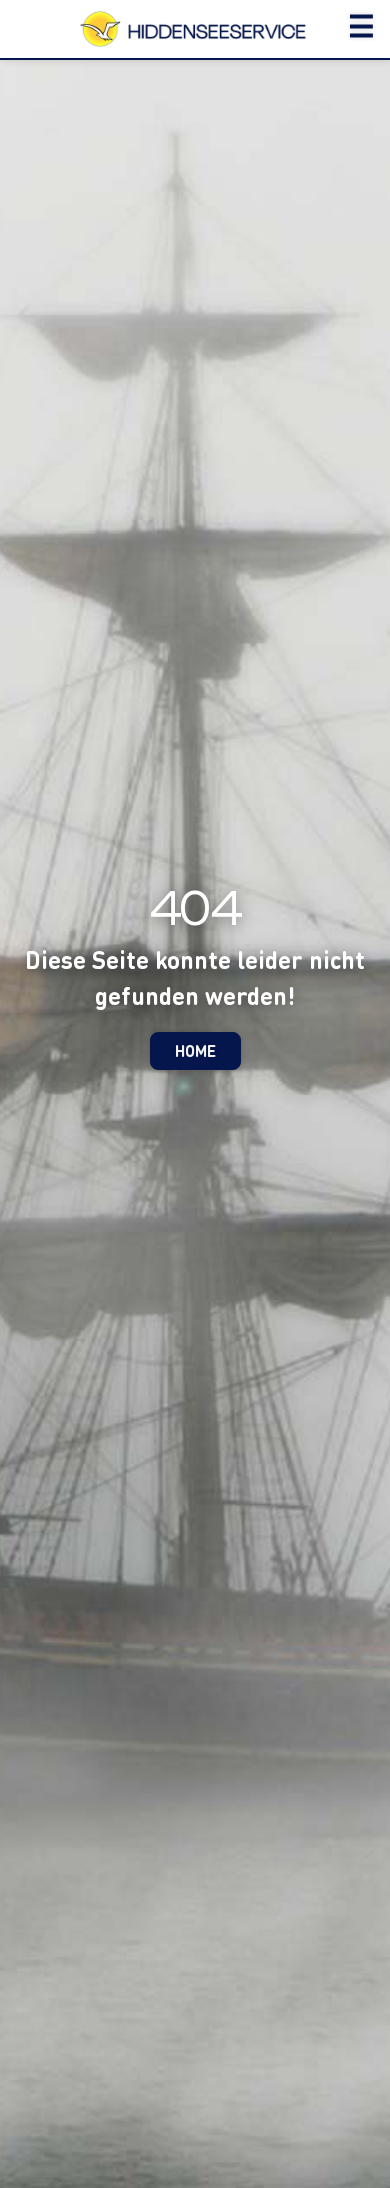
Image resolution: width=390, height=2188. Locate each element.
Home (195, 1050)
